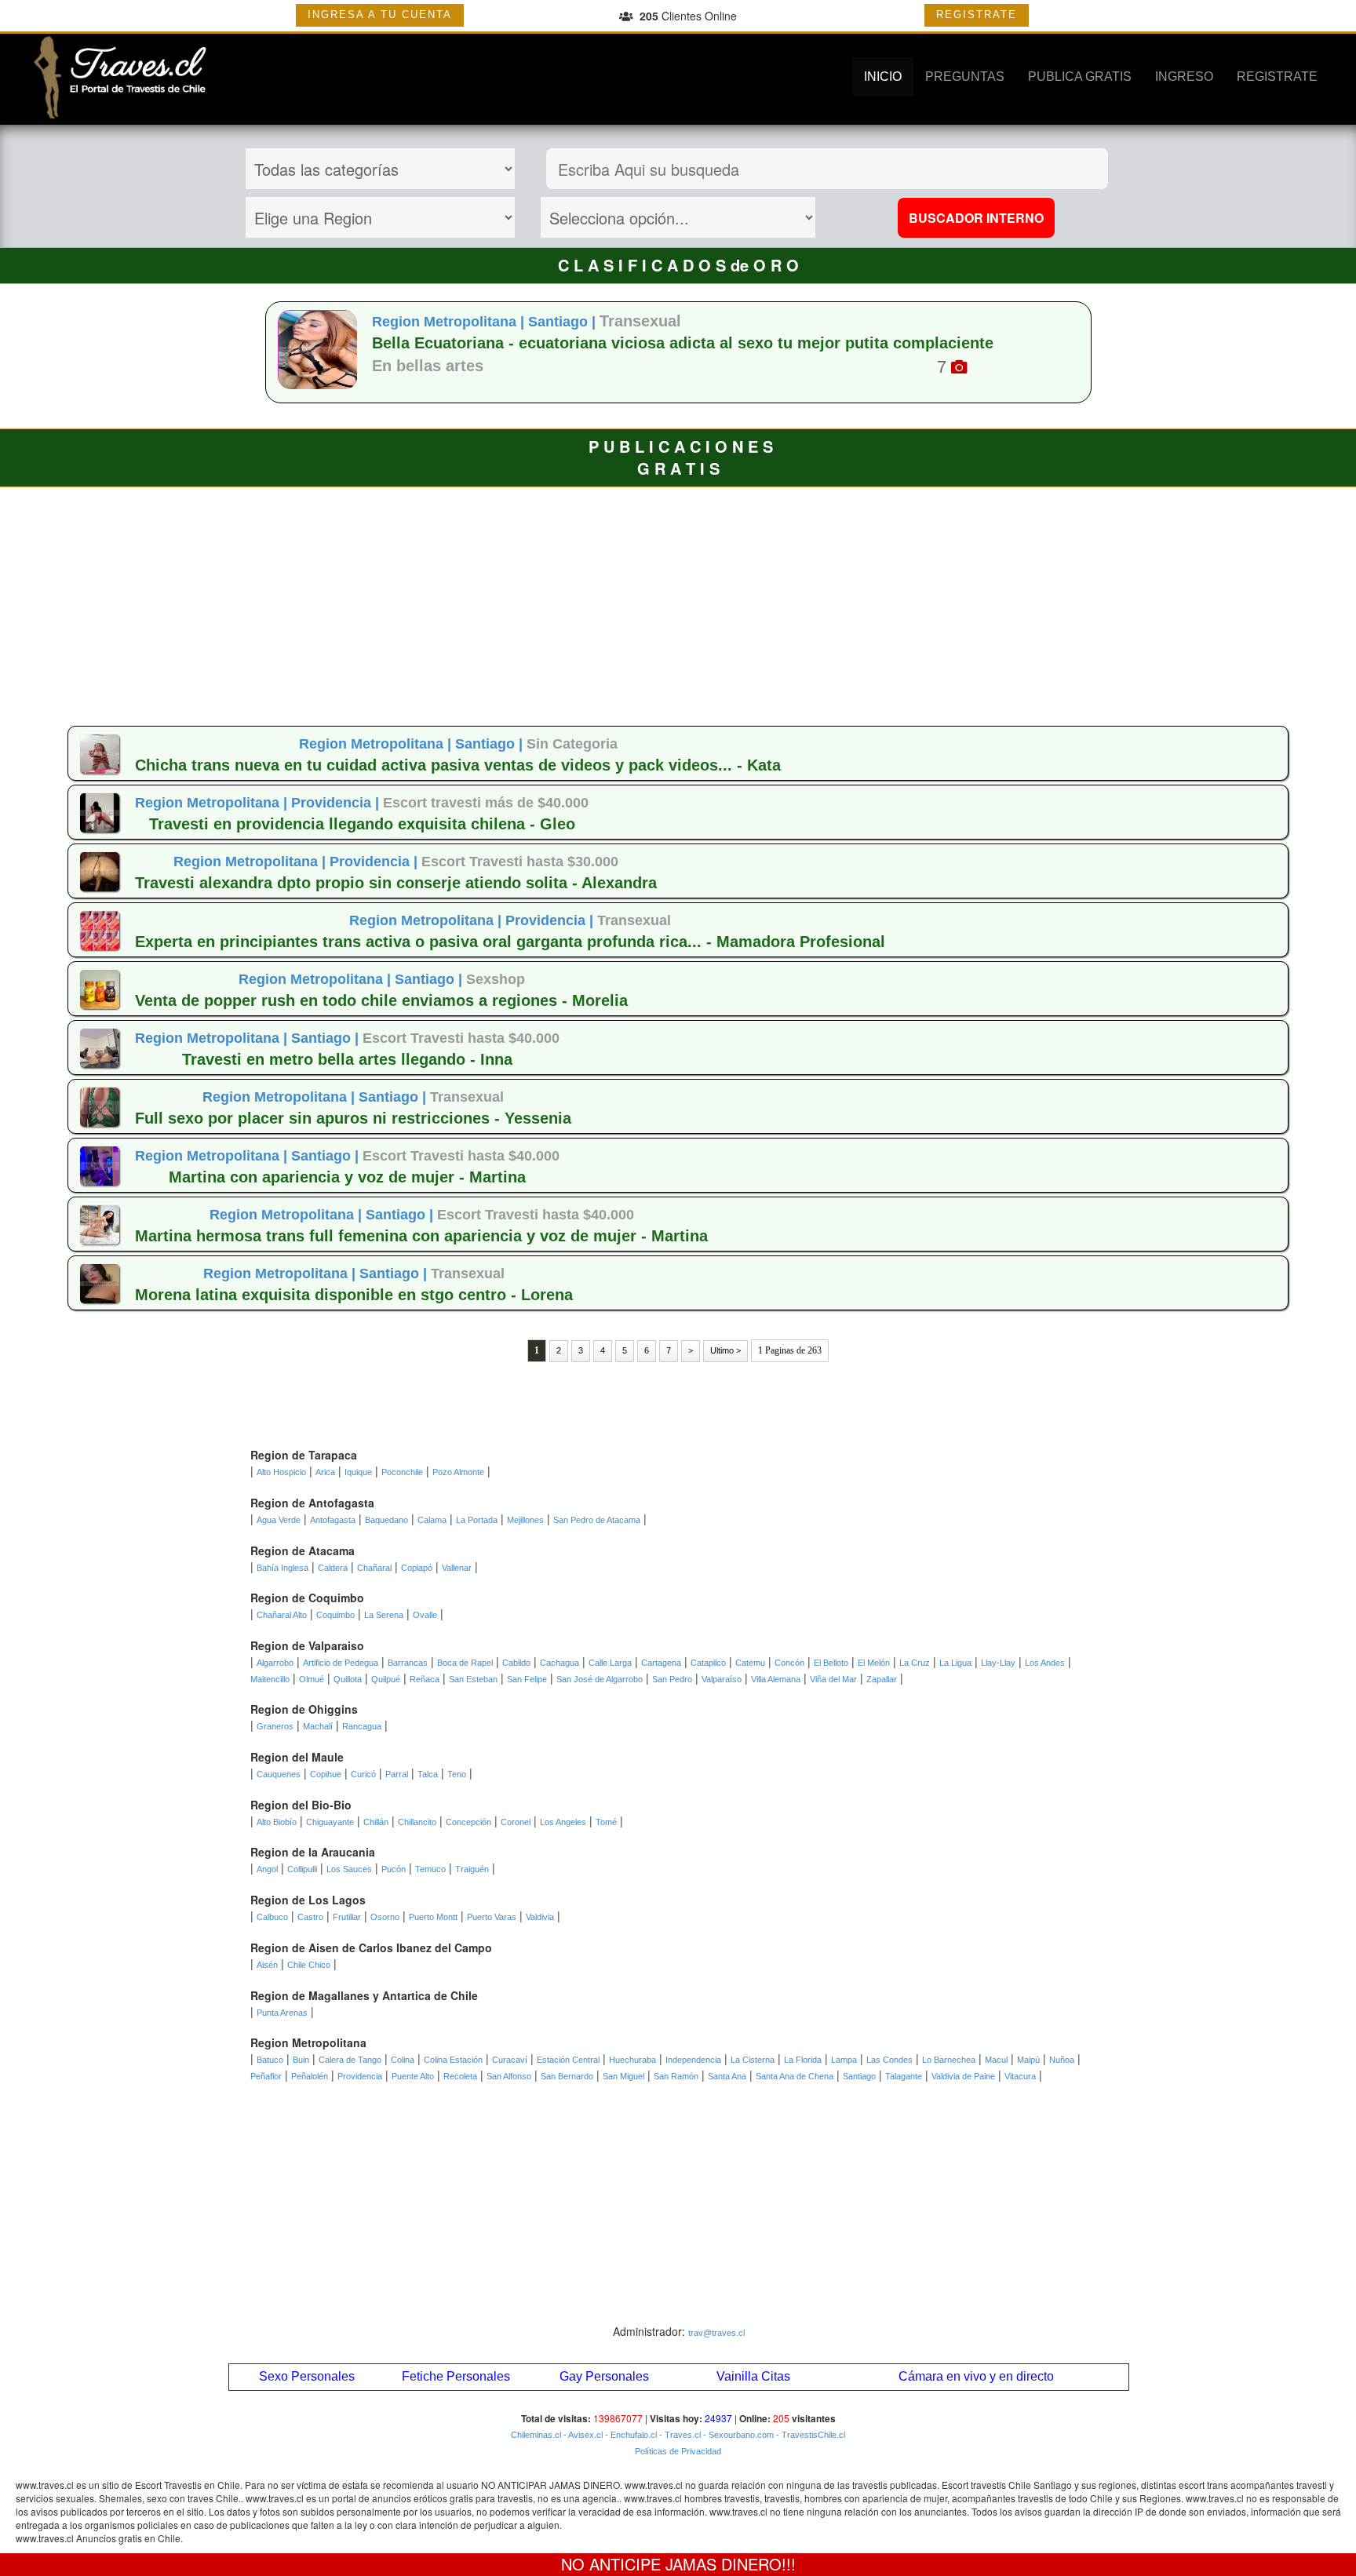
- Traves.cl (679, 2435)
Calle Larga (610, 1663)
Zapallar (882, 1679)
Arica (325, 1472)
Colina (403, 2060)
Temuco (430, 1869)
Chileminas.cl (536, 2435)
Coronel (516, 1822)
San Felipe (527, 1679)
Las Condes (889, 2060)
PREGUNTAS (965, 77)
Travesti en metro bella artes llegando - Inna (347, 1059)
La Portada (477, 1520)
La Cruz (915, 1663)
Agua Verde (279, 1520)
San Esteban (473, 1679)
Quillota (348, 1679)
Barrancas (408, 1663)
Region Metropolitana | (450, 322)
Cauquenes (279, 1774)
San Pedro (672, 1679)
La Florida (803, 2060)
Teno (457, 1774)
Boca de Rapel (465, 1663)
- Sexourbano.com (737, 2435)
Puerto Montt (433, 1917)
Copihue (326, 1774)
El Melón (874, 1663)
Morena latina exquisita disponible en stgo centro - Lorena (354, 1295)
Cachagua (560, 1663)
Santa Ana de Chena (795, 2076)
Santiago (859, 2076)
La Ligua (955, 1663)
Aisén (267, 1965)
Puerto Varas (492, 1917)
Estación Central (568, 2060)
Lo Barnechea (949, 2060)
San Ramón (676, 2076)
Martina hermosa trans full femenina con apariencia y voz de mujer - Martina (421, 1236)
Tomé (606, 1822)
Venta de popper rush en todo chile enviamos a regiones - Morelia (381, 1000)
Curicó (363, 1774)
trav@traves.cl (716, 2333)
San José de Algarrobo (600, 1679)
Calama (432, 1520)
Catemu (750, 1663)
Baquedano (386, 1520)
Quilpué (386, 1679)
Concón (789, 1663)
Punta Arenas (282, 2013)
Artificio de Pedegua (341, 1663)
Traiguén (472, 1869)
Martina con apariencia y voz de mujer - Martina (347, 1177)
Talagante (904, 2076)
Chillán (376, 1822)
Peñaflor (266, 2076)
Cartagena (661, 1663)
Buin (301, 2060)
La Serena (384, 1615)
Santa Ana (727, 2076)
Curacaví (510, 2060)
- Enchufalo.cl (630, 2435)
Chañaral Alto (282, 1615)
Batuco (270, 2060)
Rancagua (362, 1726)
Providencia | (337, 803)
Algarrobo (275, 1663)
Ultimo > (725, 1350)
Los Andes (1045, 1663)
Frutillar (347, 1917)
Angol (267, 1869)
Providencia (360, 2076)
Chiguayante (330, 1822)
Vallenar (457, 1568)
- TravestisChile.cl (809, 2435)
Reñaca (425, 1679)
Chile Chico (309, 1965)
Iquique (358, 1472)
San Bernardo (567, 2076)
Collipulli (302, 1869)
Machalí (318, 1726)
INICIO (883, 77)
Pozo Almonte (458, 1472)
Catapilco (708, 1663)
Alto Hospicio (281, 1472)
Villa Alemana (776, 1679)
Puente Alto (413, 2076)
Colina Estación (453, 2060)
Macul (996, 2060)
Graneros (275, 1726)
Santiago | (564, 322)
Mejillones (525, 1520)
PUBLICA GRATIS (1080, 77)
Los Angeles (563, 1822)
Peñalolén (310, 2076)
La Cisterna (753, 2060)
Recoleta (460, 2076)
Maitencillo (270, 1679)
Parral (397, 1774)
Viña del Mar (833, 1679)
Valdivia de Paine (963, 2076)
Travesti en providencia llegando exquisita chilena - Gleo (362, 824)
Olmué (312, 1679)
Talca (428, 1774)
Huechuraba (632, 2060)
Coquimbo (335, 1615)
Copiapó (417, 1568)
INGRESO (1184, 77)
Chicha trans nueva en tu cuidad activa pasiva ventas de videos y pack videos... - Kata (458, 765)
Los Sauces (349, 1869)
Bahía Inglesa (282, 1568)
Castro (310, 1917)
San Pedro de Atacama (597, 1520)
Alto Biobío (277, 1822)
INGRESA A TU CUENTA (380, 15)
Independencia (693, 2060)
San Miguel (623, 2076)
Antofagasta (333, 1520)
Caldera (333, 1568)
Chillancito (417, 1822)
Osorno (385, 1917)
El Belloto (831, 1663)
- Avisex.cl (582, 2435)
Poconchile (402, 1472)
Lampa (844, 2060)
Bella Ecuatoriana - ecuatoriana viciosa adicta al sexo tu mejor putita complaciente (683, 343)
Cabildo (516, 1663)
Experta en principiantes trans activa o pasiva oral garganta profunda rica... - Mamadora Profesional (510, 942)
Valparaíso (722, 1679)
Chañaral (374, 1568)
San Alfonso (509, 2076)
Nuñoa (1062, 2060)
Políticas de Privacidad (678, 2451)
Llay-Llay (998, 1663)
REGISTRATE (977, 15)
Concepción (468, 1822)
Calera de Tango (350, 2060)
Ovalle (425, 1615)
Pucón (394, 1869)
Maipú (1028, 2060)
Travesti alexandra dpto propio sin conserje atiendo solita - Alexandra (396, 883)
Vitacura (1020, 2076)
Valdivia (540, 1917)
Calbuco (272, 1917)
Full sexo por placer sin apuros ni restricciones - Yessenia (353, 1118)
